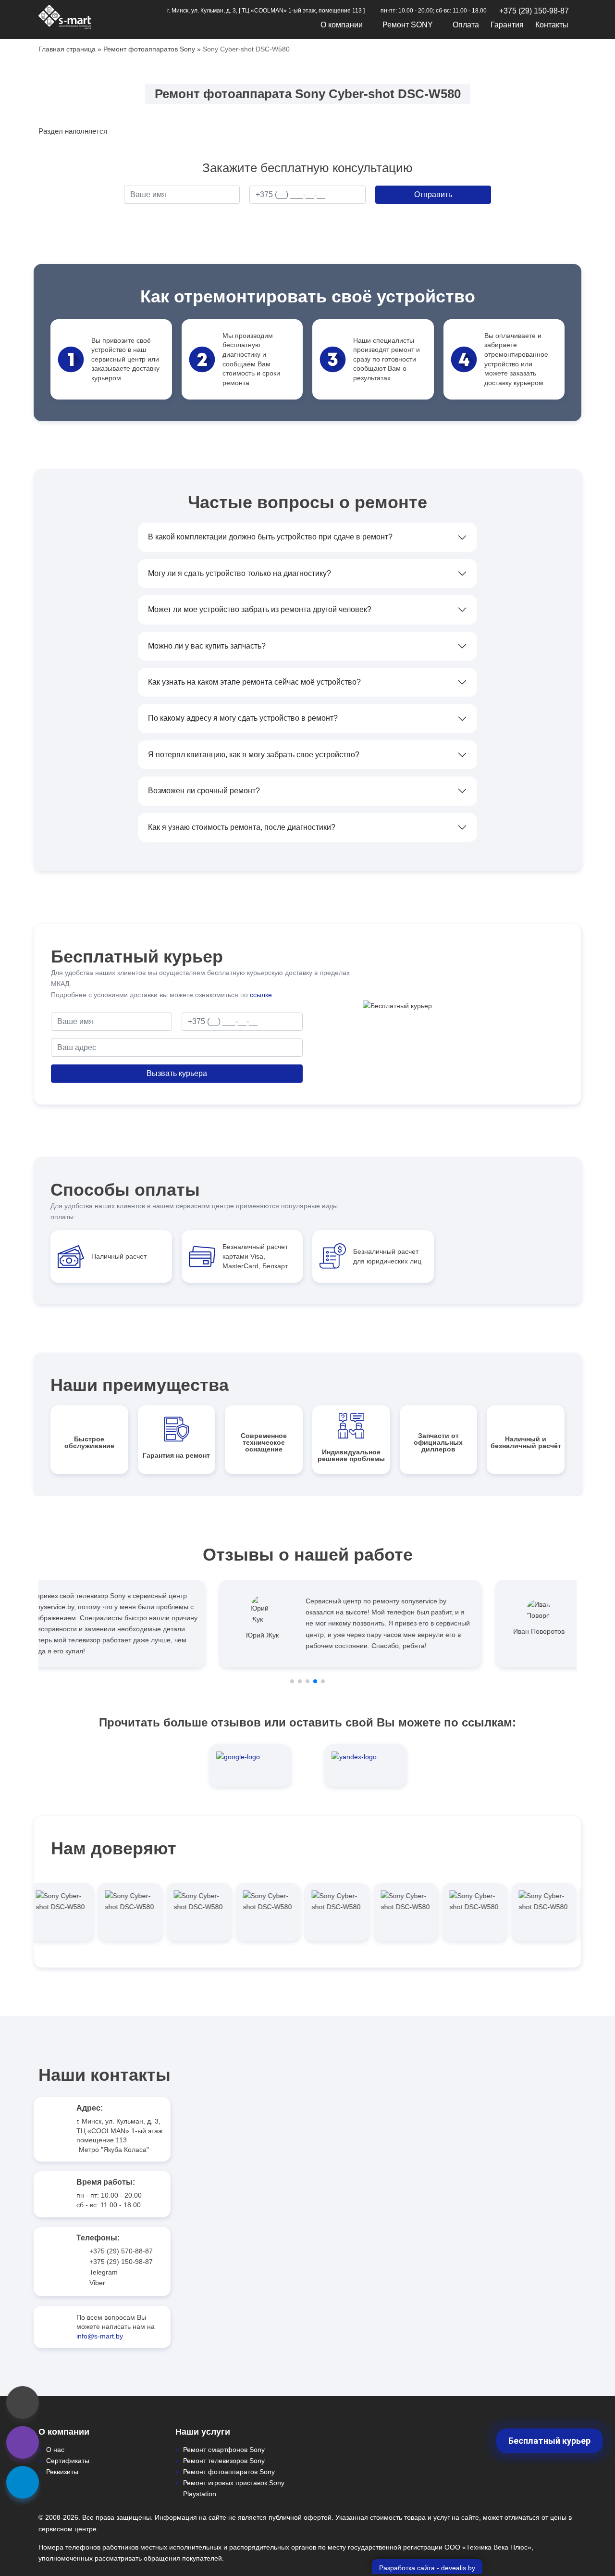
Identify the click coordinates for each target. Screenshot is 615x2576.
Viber (97, 2283)
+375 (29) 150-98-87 (121, 2262)
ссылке (261, 995)
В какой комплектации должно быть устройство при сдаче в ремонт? (270, 537)
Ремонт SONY (408, 25)
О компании (342, 25)
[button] (292, 1681)
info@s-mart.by (100, 2336)
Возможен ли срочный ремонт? (204, 791)
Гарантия (507, 25)
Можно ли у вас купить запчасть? (207, 646)
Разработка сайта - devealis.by (427, 2568)
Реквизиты (62, 2472)
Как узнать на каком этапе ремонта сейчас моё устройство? (254, 682)
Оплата (466, 25)
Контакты (552, 25)
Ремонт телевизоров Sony (224, 2461)
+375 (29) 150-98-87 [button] (534, 11)
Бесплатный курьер (549, 2441)
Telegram (104, 2272)
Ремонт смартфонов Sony (224, 2450)
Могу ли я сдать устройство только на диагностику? (240, 573)
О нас (55, 2450)
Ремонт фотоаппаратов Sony (149, 49)
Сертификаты (68, 2461)
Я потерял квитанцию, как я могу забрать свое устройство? (254, 755)
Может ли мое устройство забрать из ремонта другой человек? (260, 609)
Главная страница (67, 49)
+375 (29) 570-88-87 (121, 2251)
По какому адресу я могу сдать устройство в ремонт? (243, 718)
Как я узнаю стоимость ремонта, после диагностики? (242, 827)
